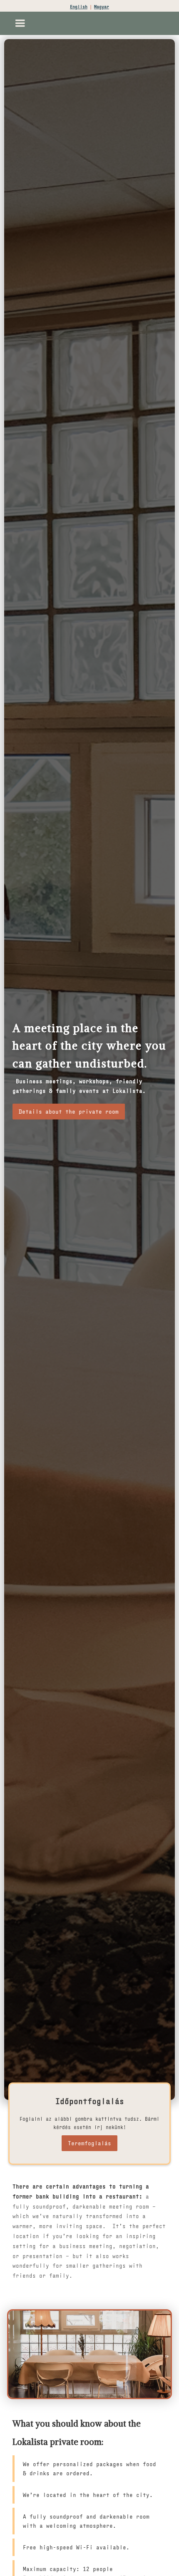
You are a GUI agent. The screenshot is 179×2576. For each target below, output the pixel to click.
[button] (20, 23)
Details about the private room (69, 1111)
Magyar (102, 7)
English (79, 7)
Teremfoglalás (89, 2143)
